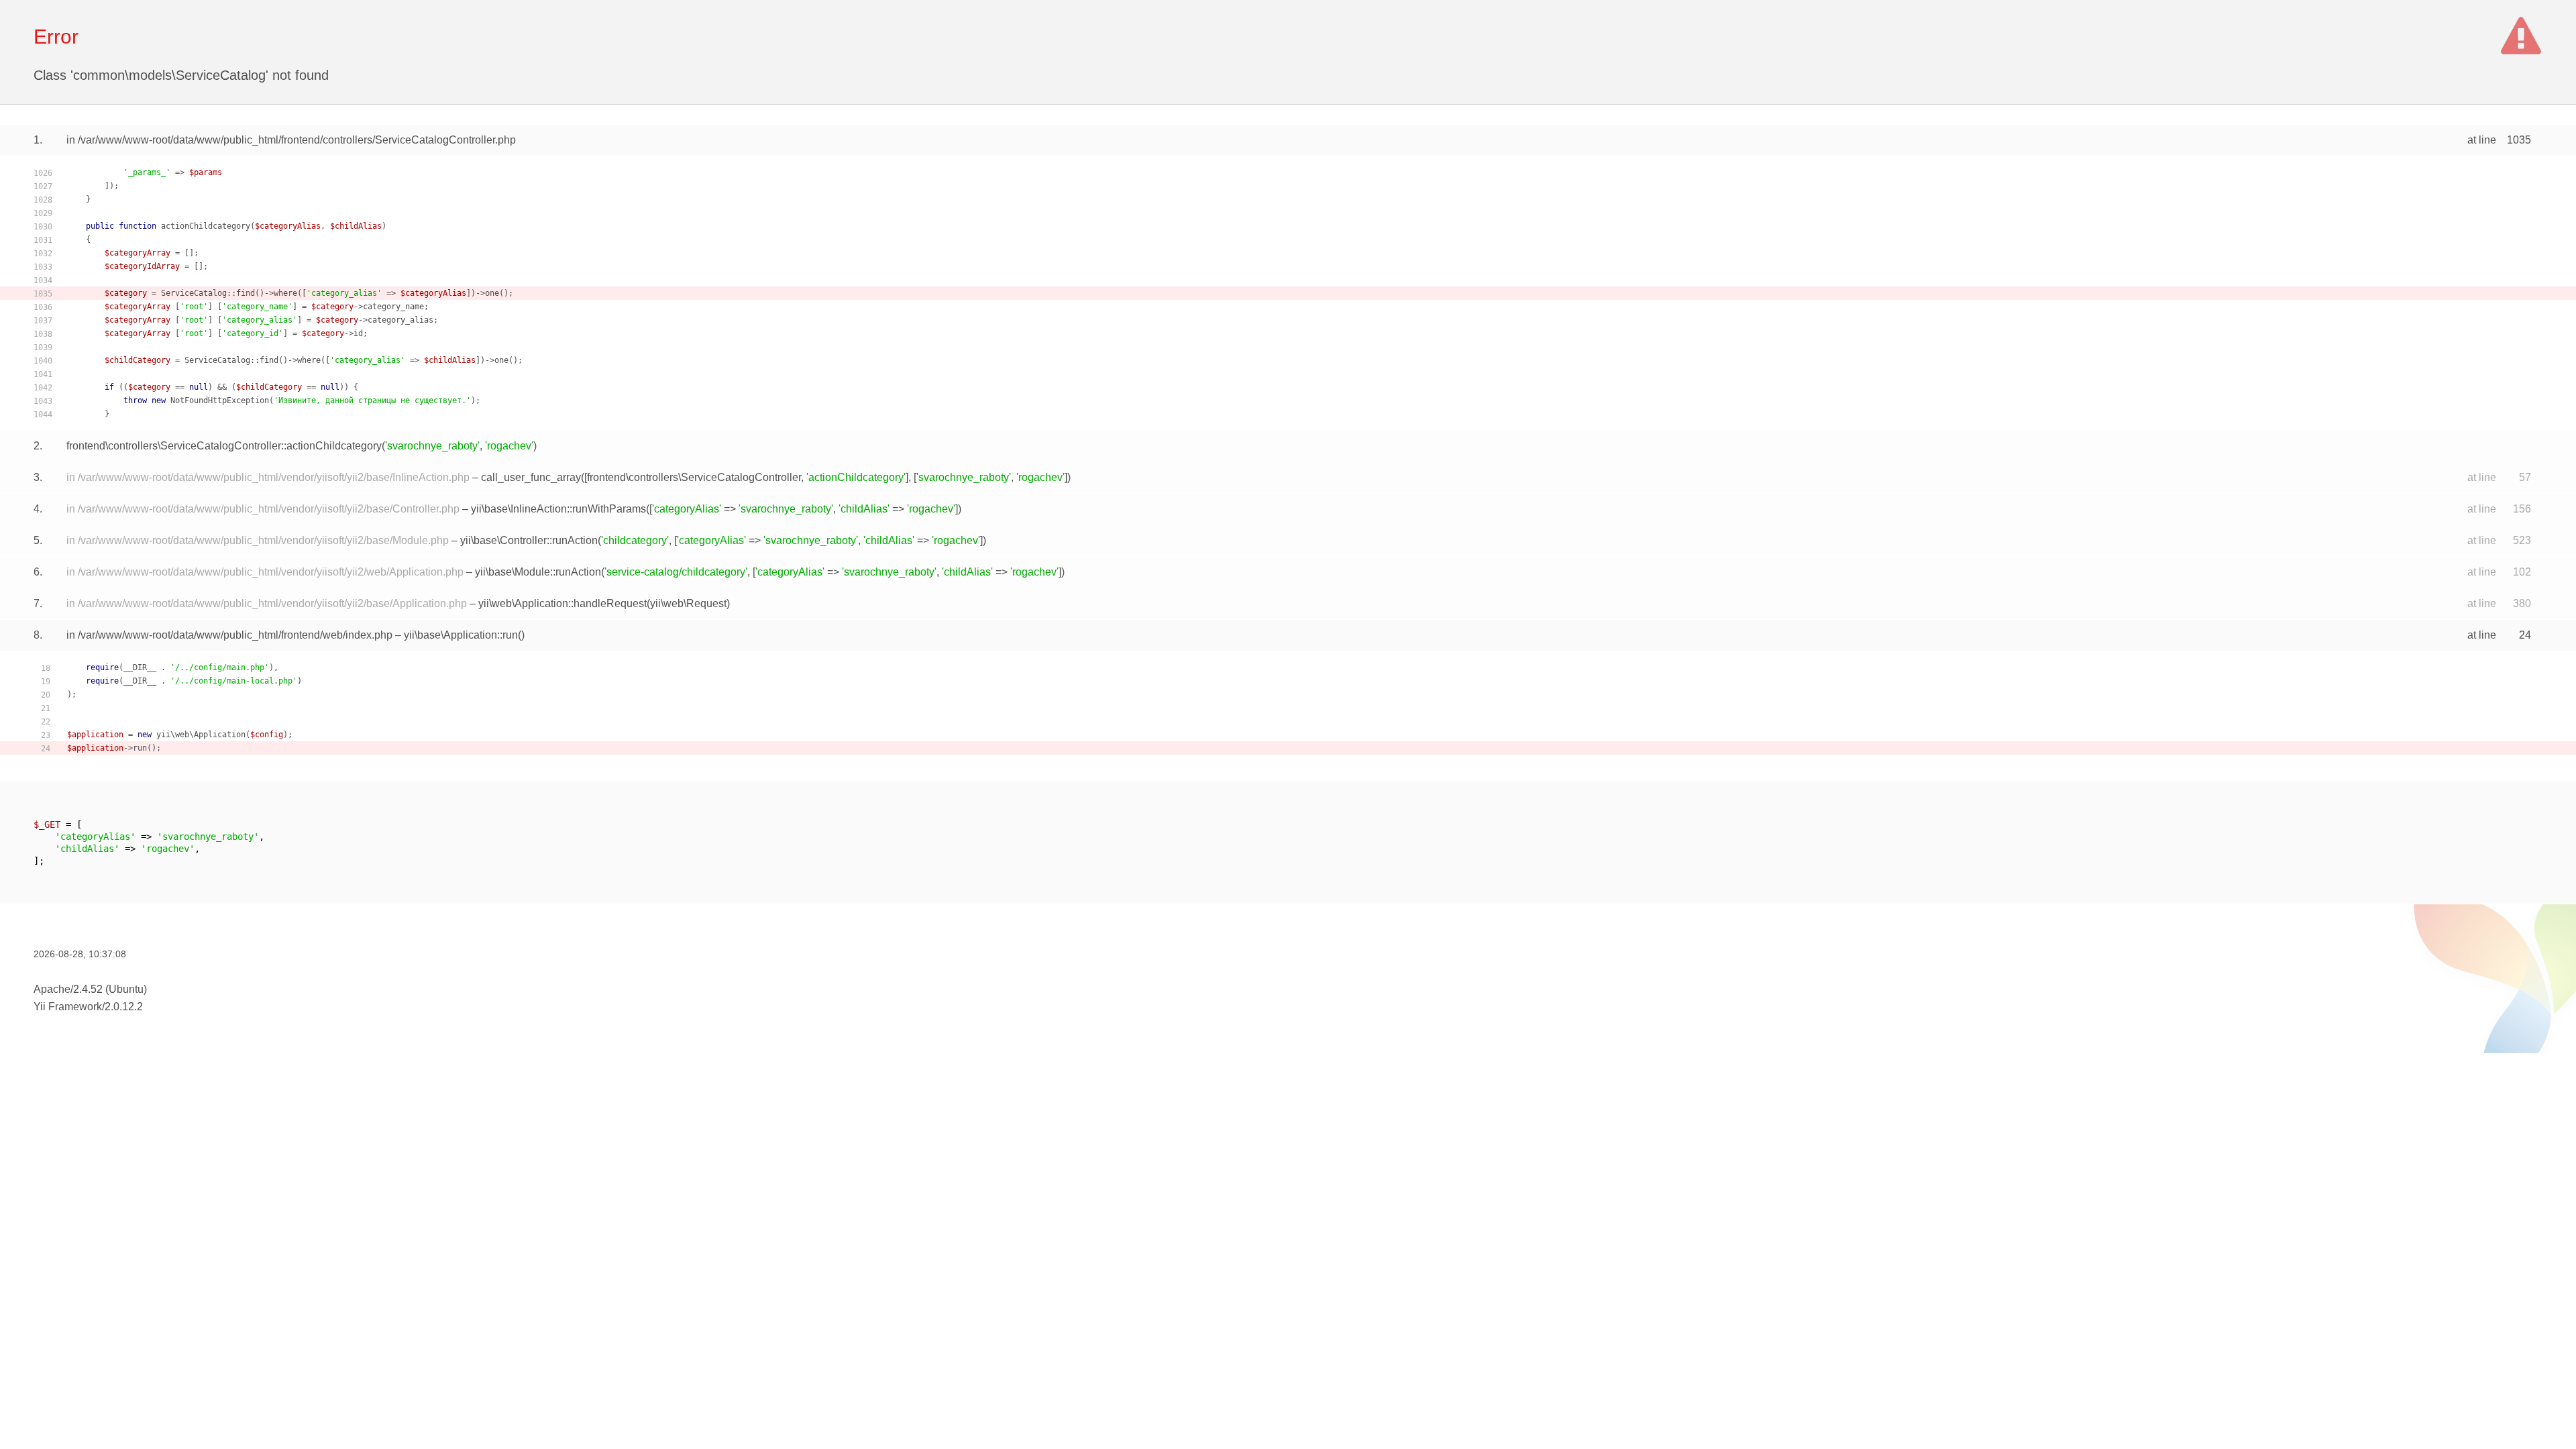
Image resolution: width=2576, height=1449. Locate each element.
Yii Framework (68, 1007)
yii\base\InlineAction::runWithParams (558, 509)
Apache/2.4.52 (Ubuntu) (90, 989)
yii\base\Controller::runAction (529, 540)
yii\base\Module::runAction (538, 572)
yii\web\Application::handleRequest (562, 603)
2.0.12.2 (124, 1007)
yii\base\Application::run (461, 635)
